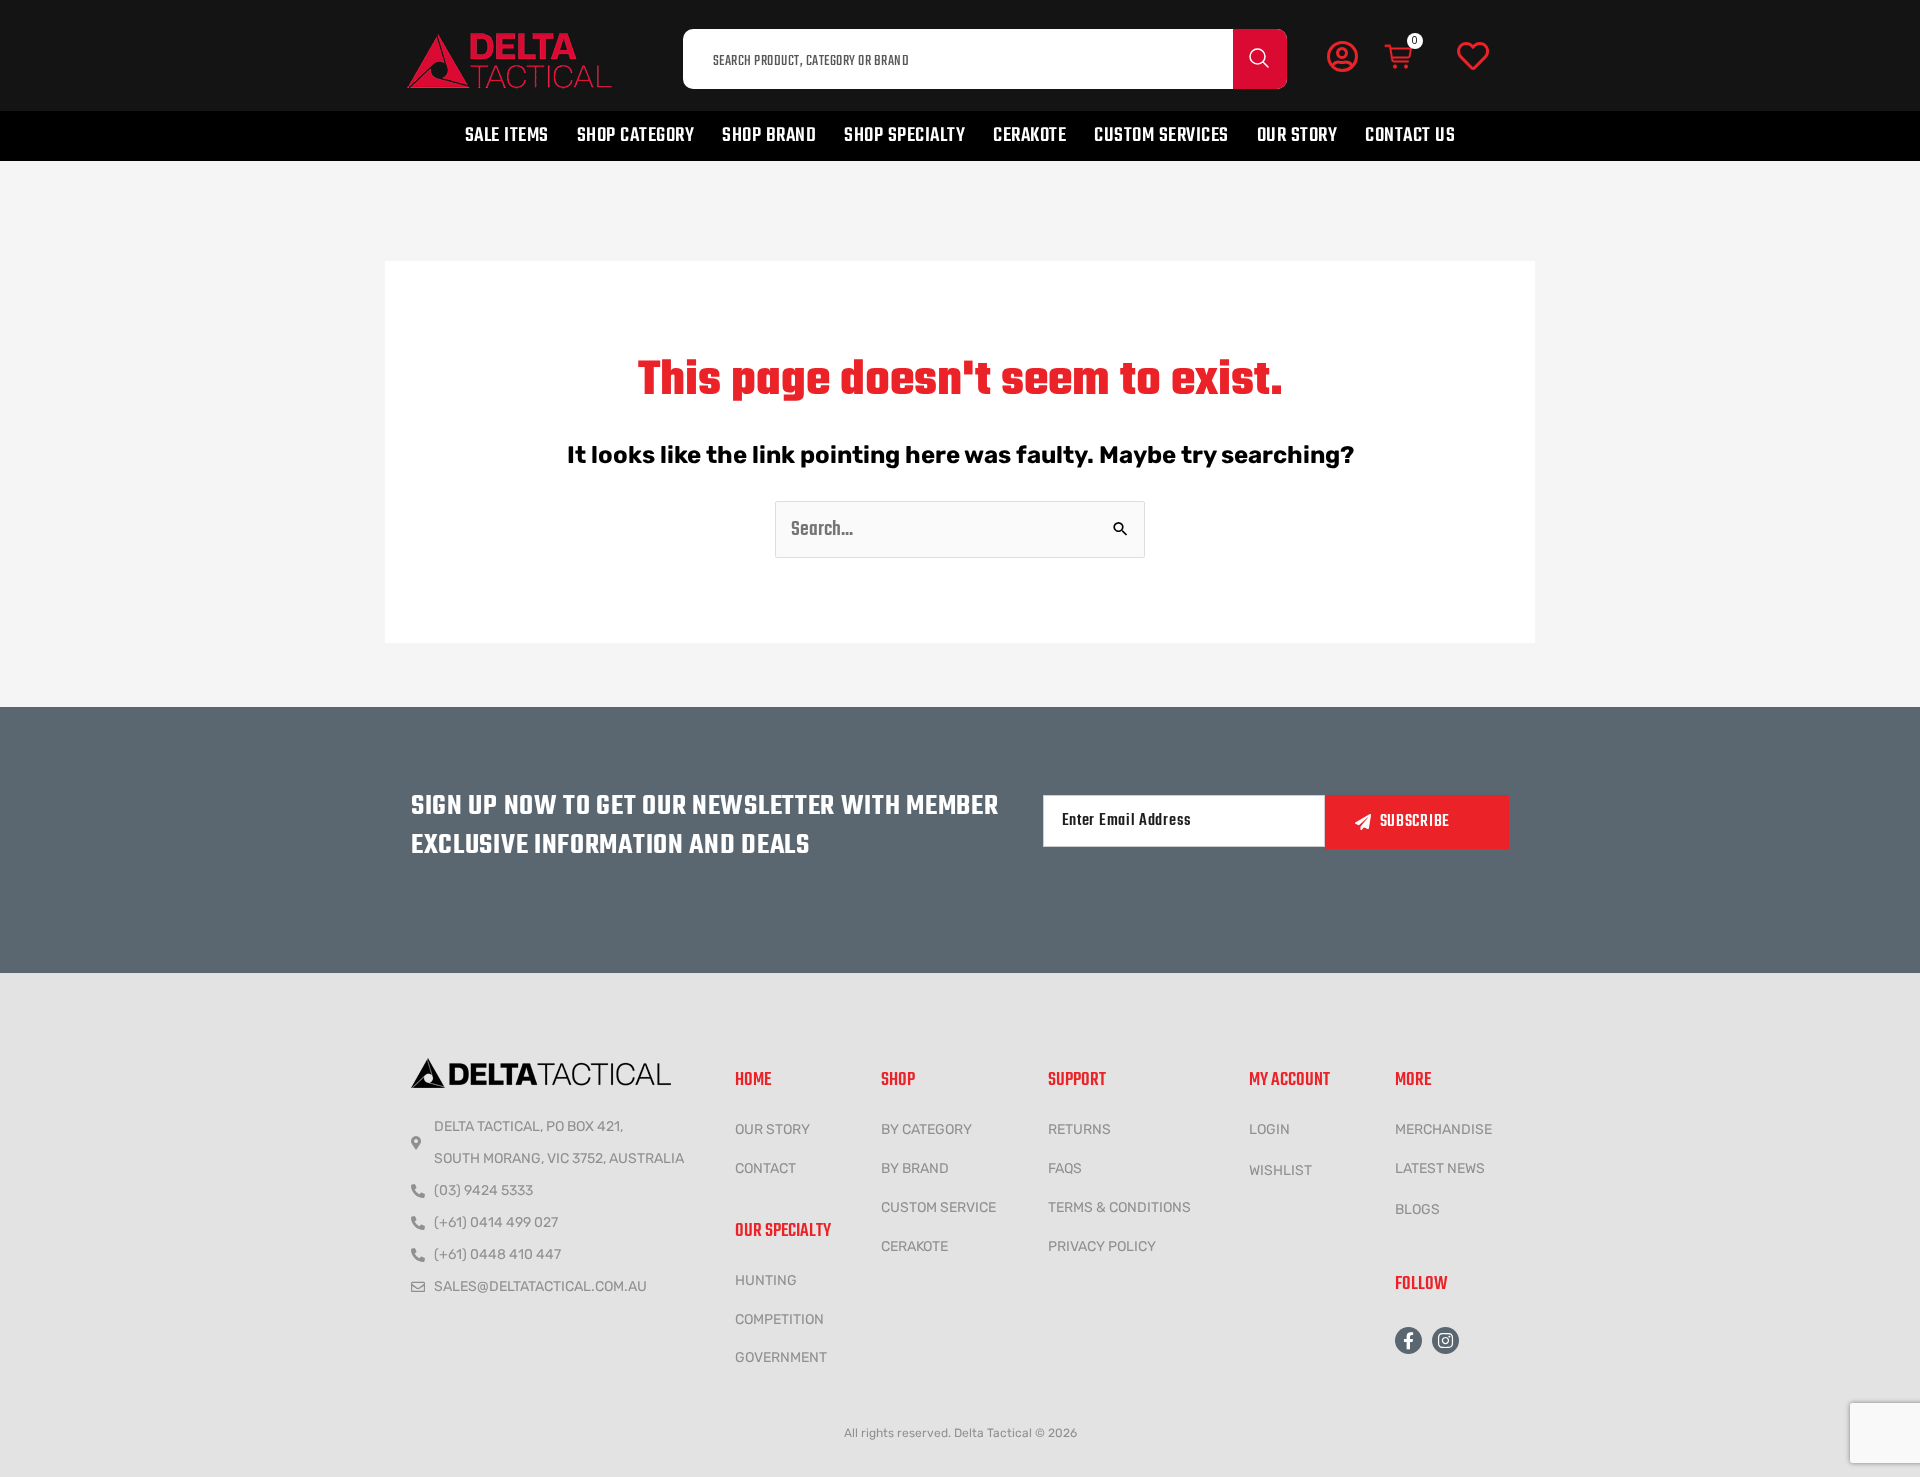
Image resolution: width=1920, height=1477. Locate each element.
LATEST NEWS (1440, 1168)
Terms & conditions (1119, 1207)
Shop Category (636, 135)
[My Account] (1342, 56)
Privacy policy (1102, 1246)
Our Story (1297, 135)
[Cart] (1400, 57)
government (781, 1357)
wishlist (1280, 1170)
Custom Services (1161, 135)
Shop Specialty (904, 135)
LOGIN (1269, 1129)
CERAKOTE (914, 1246)
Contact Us (1410, 135)
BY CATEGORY (926, 1129)
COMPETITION (779, 1319)
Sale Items (507, 135)
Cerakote (1029, 135)
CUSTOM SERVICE (938, 1207)
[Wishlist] (1473, 57)
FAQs (1065, 1168)
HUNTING (766, 1280)
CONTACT (765, 1168)
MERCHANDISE (1443, 1129)
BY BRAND (915, 1168)
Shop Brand (769, 135)
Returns (1079, 1129)
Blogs (1417, 1209)
